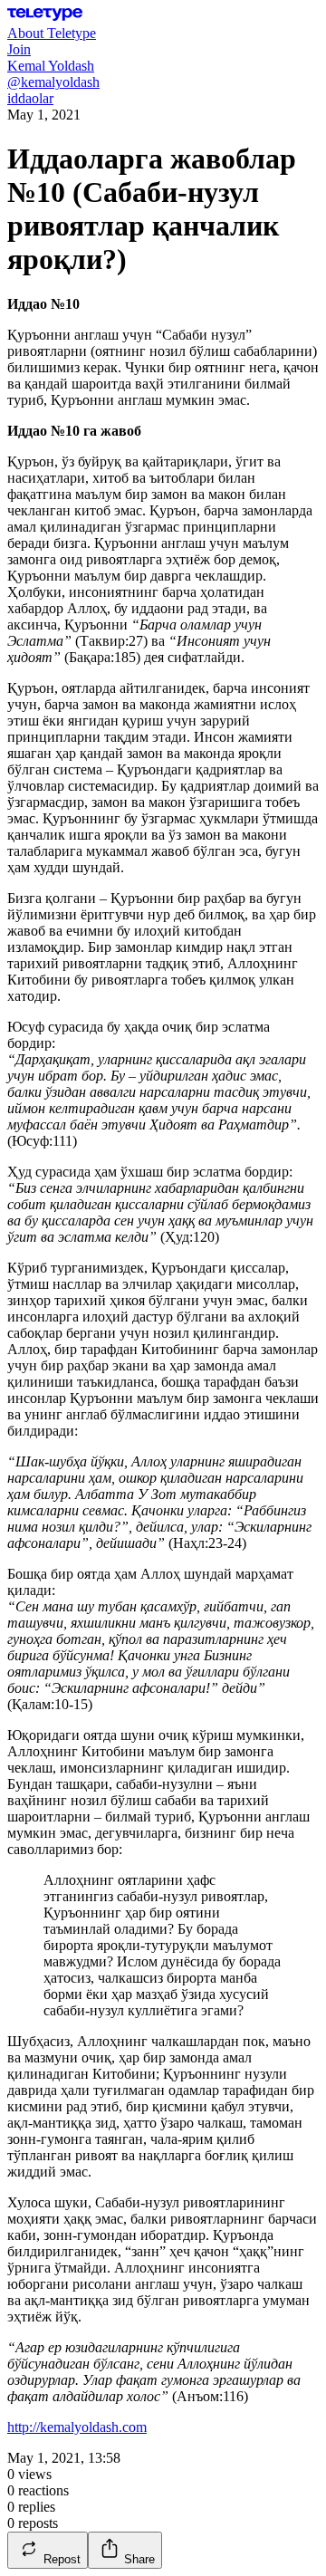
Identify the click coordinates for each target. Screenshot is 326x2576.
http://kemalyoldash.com (77, 2427)
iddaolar (30, 98)
